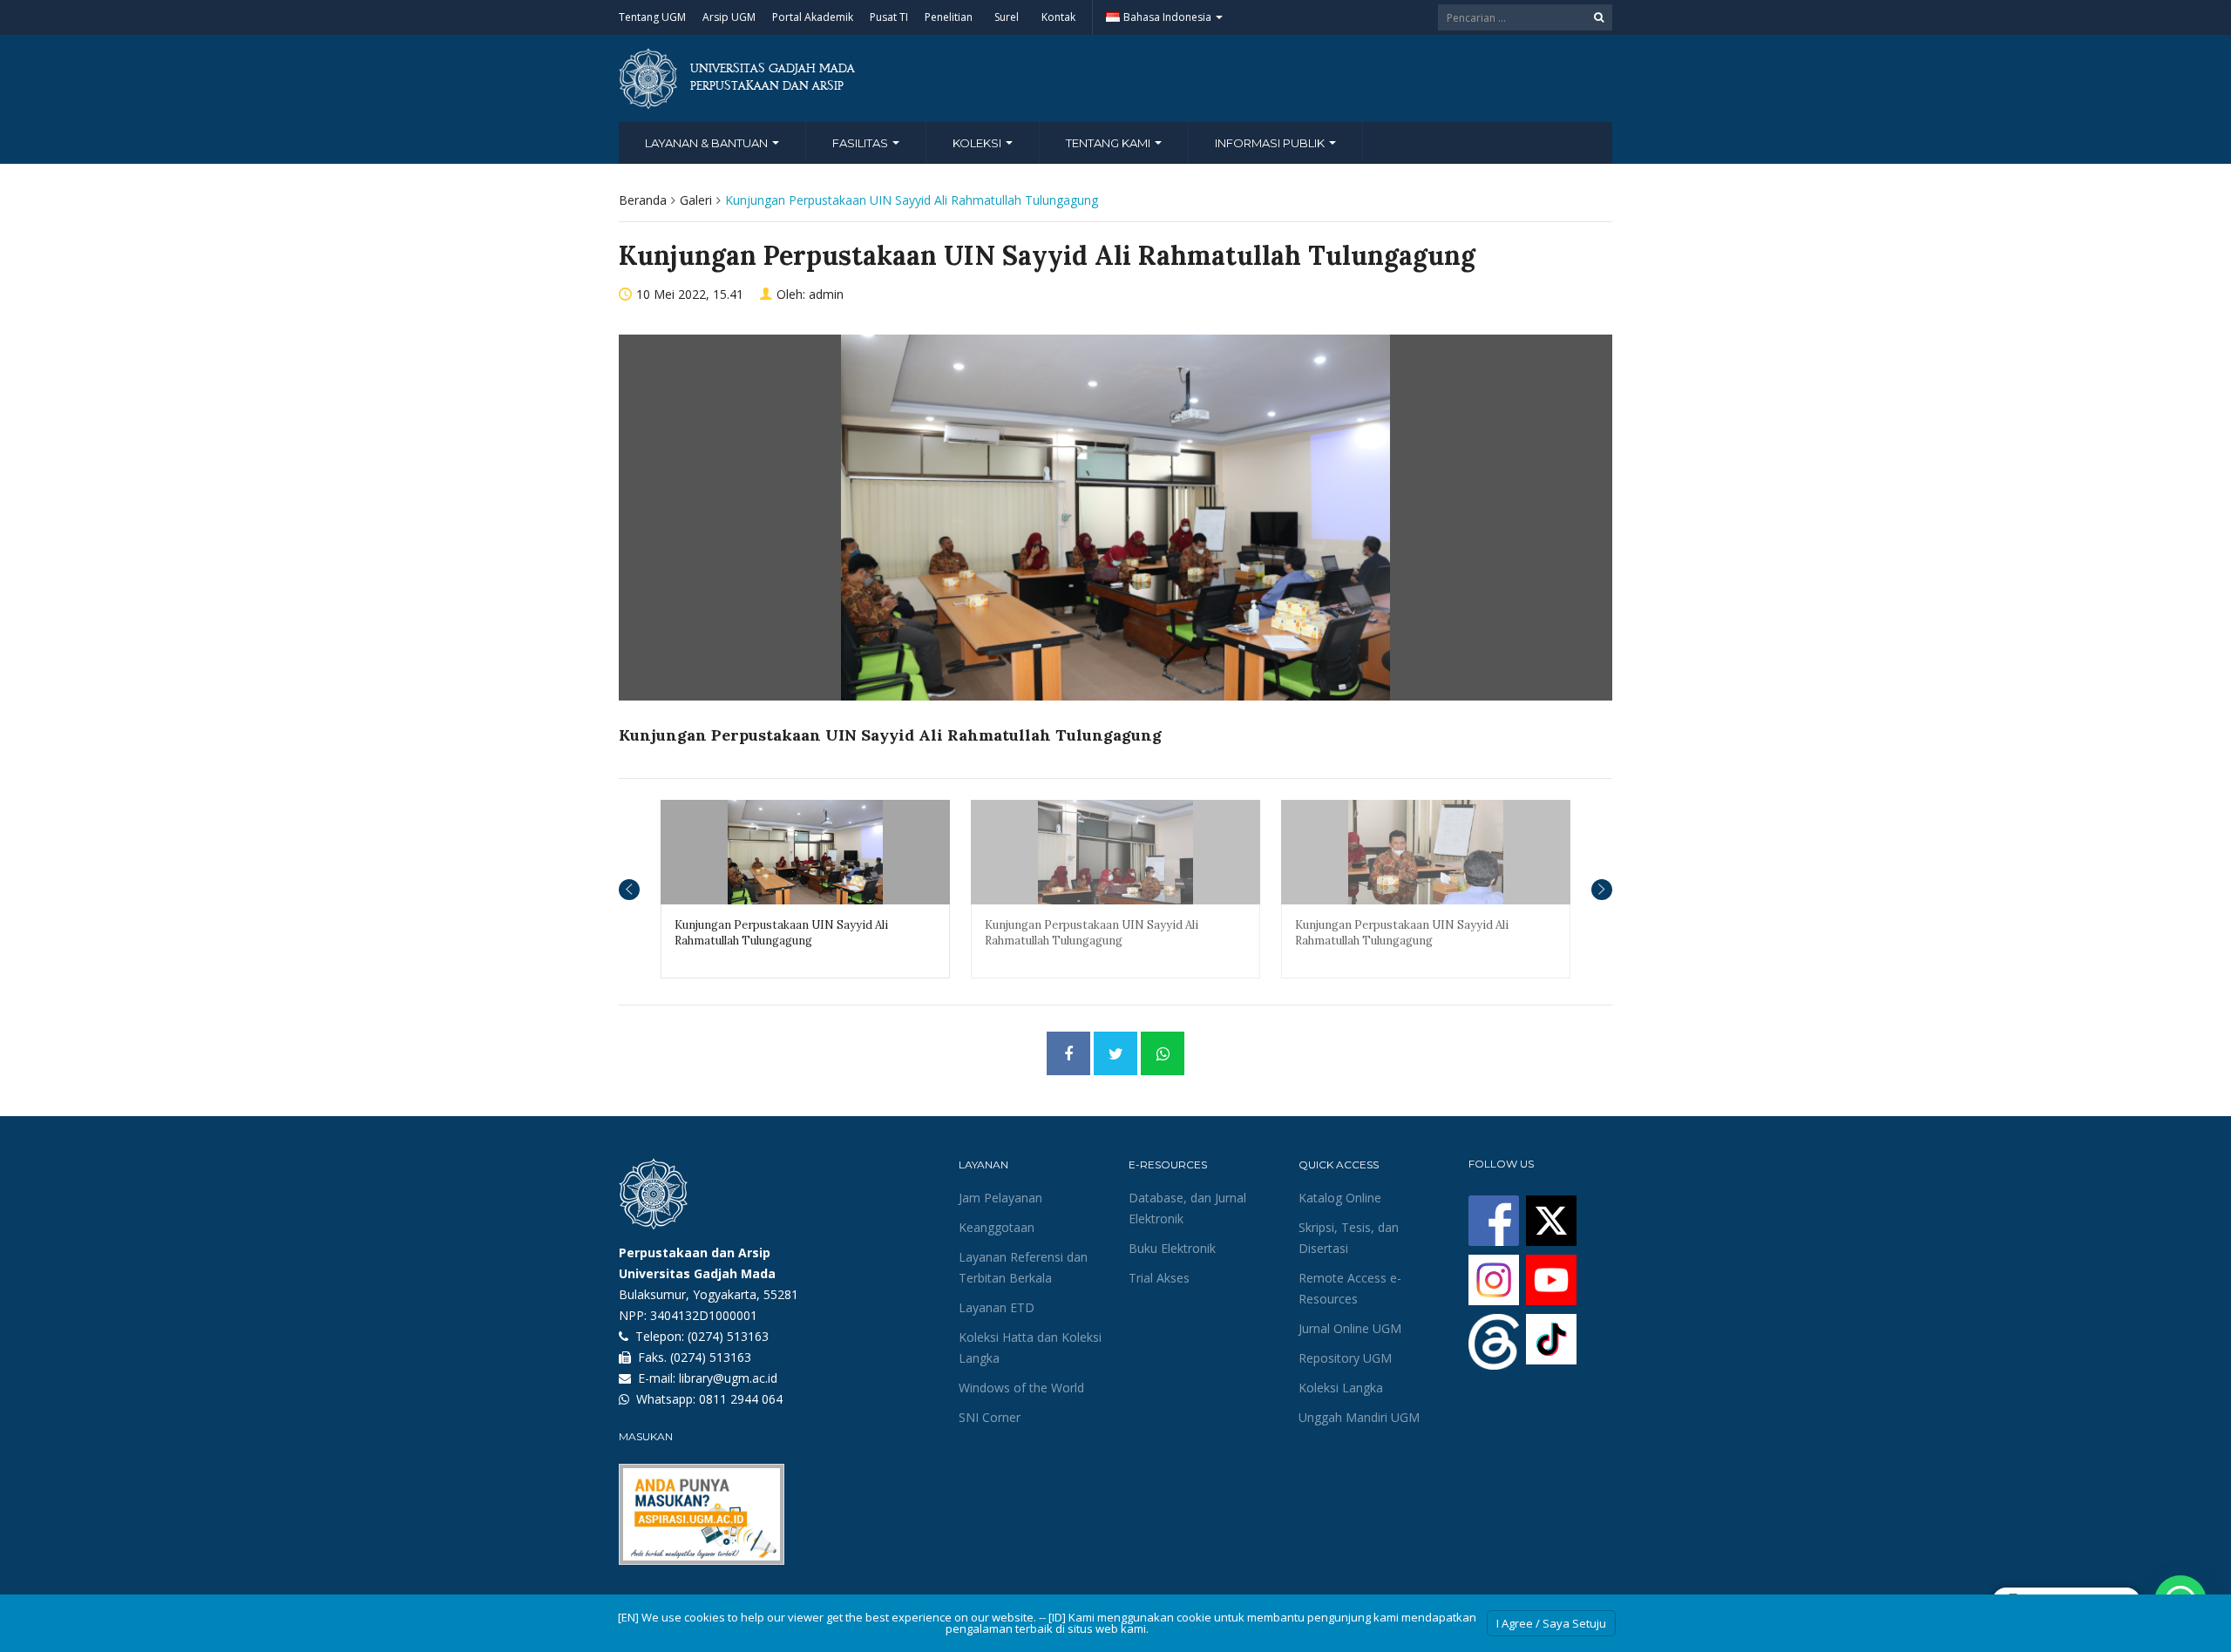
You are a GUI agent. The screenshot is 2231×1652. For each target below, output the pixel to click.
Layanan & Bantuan (708, 143)
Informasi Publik (1271, 143)
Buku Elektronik (1172, 1248)
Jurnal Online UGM (1350, 1328)
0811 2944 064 (741, 1399)
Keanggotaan (997, 1227)
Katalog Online (1340, 1198)
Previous (629, 890)
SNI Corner (990, 1417)
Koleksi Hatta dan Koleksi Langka (1030, 1347)
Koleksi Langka (1341, 1388)
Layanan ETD (997, 1307)
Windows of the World (1021, 1388)
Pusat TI (889, 17)
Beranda (643, 200)
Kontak (1058, 17)
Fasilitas (861, 143)
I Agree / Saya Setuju (1551, 1623)
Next (1602, 890)
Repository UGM (1345, 1358)
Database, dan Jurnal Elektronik (1187, 1208)
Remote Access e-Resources (1350, 1288)
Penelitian (949, 17)
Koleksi (978, 143)
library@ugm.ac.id (728, 1378)
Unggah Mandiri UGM (1359, 1417)
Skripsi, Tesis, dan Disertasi (1349, 1238)
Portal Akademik (813, 17)
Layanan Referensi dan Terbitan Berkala (1023, 1267)
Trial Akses (1159, 1278)
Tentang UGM (652, 17)
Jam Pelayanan (1000, 1198)
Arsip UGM (729, 17)
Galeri (696, 200)
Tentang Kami (1109, 143)
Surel (1007, 17)
